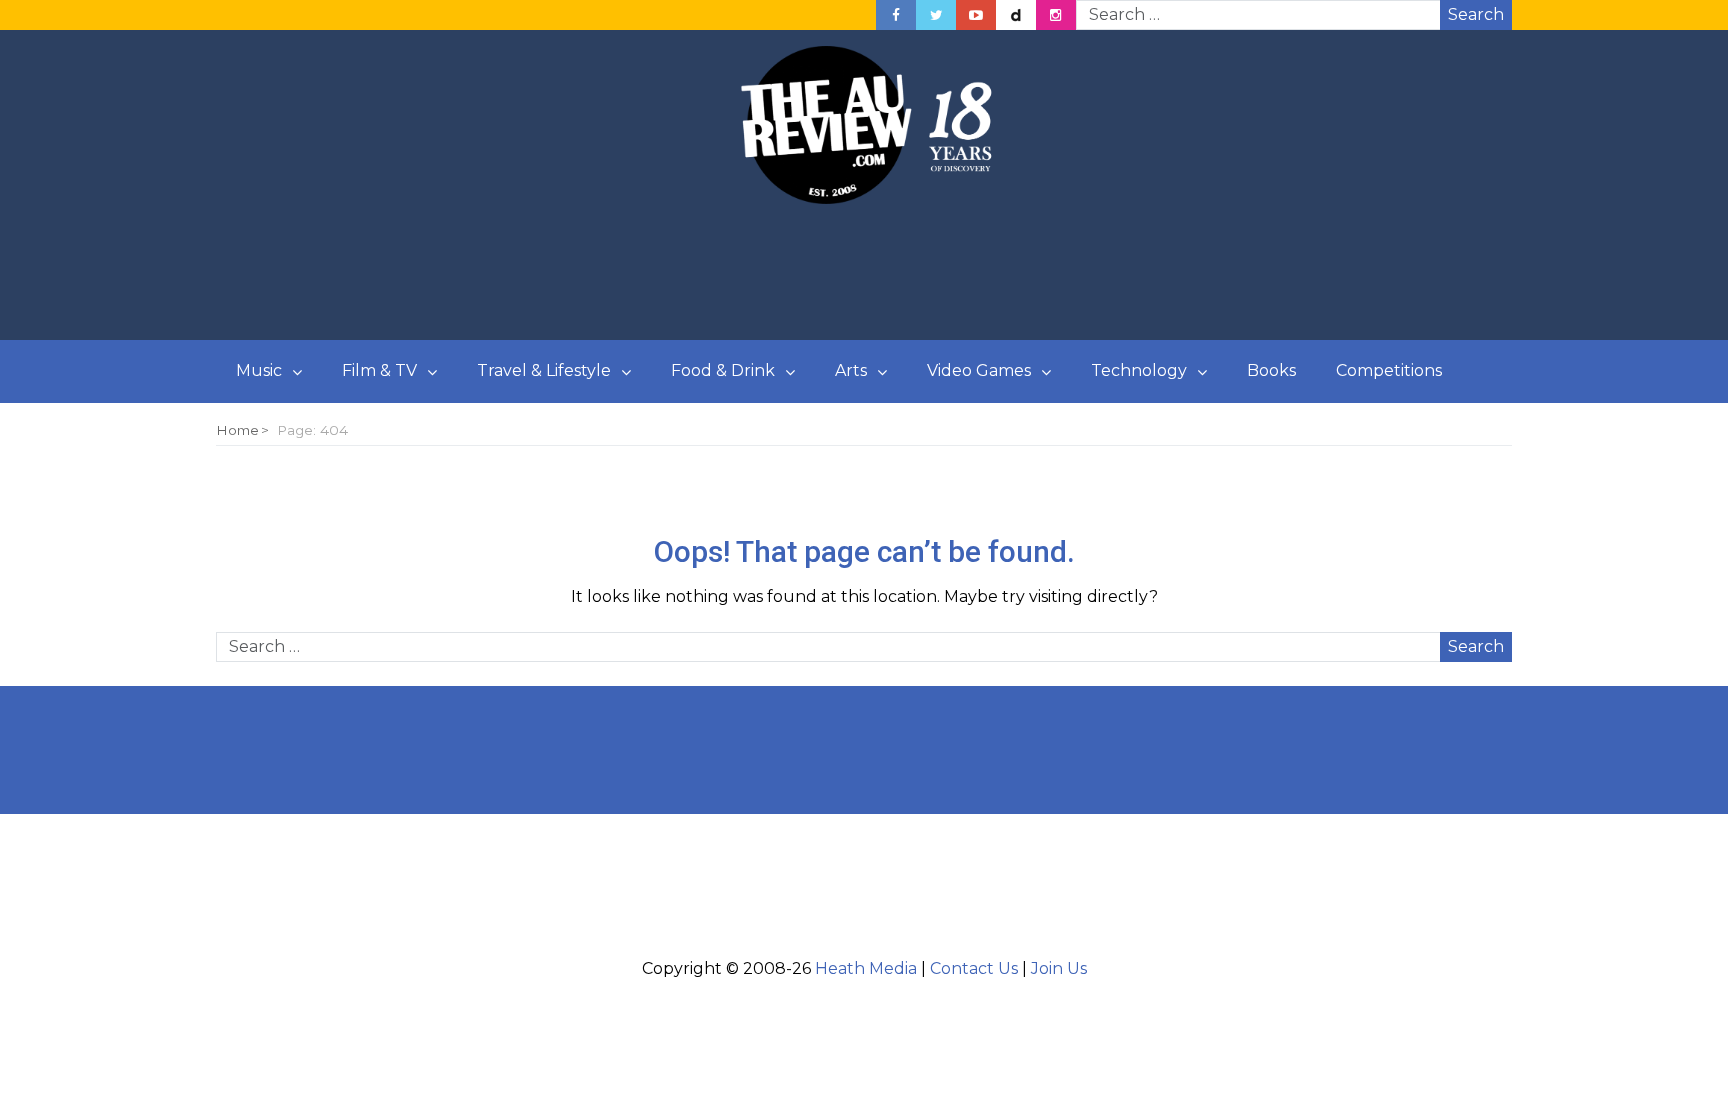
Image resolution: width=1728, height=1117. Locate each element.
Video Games (979, 370)
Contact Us (974, 968)
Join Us (1059, 968)
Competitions (1389, 370)
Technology (1139, 370)
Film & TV (379, 370)
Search (1476, 14)
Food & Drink (723, 370)
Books (1271, 370)
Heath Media (866, 968)
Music (259, 370)
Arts (851, 370)
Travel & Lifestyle (544, 370)
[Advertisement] (864, 273)
